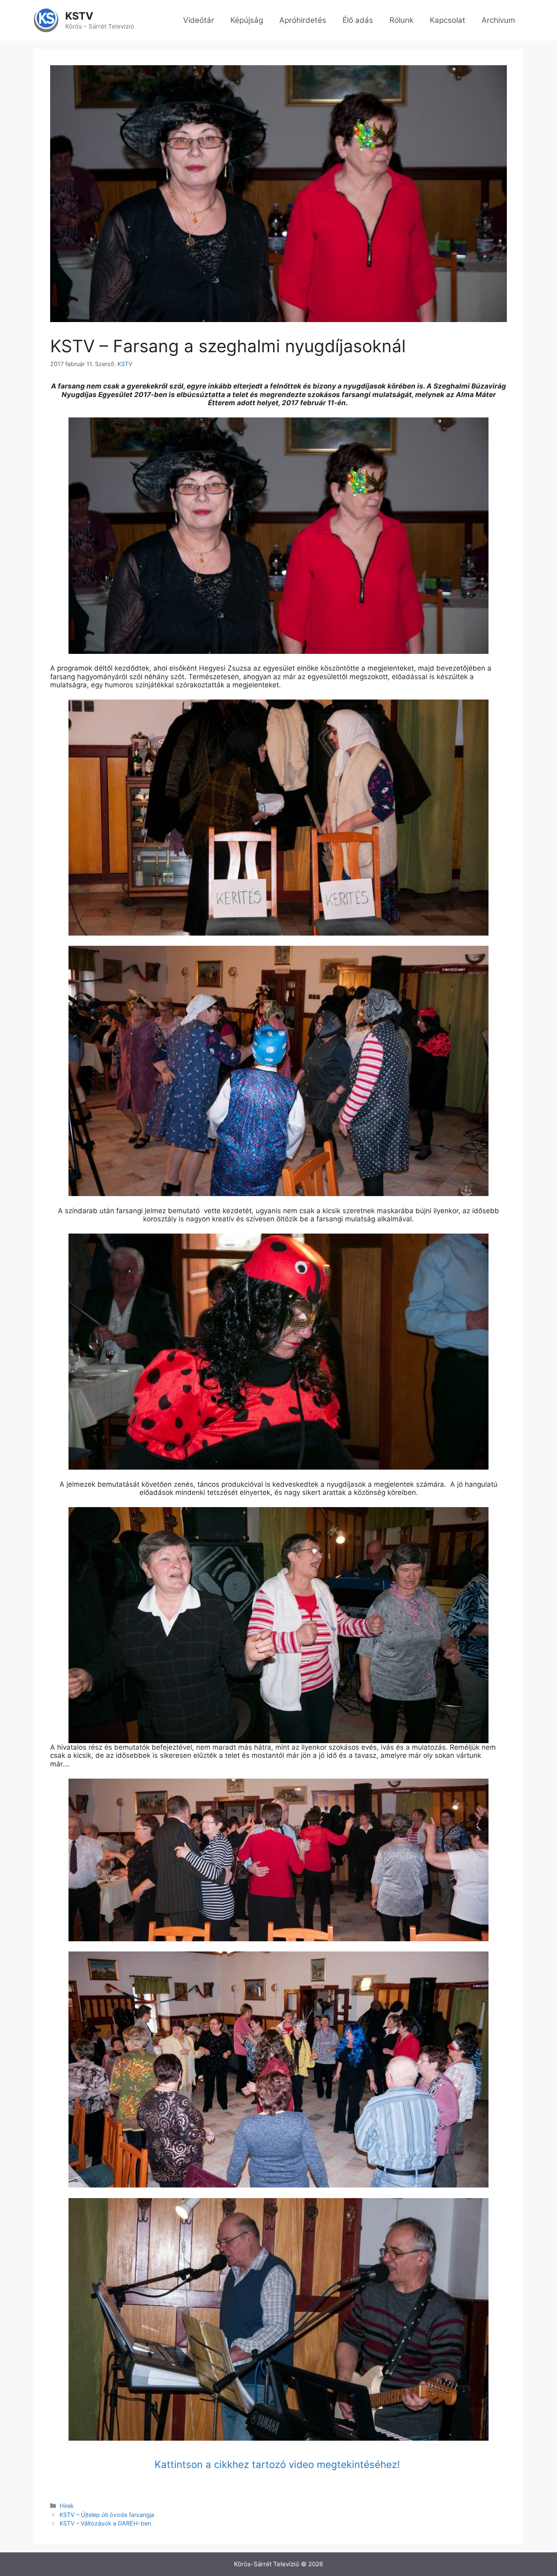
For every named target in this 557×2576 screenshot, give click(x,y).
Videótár (199, 20)
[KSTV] (46, 20)
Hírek (67, 2506)
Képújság (247, 20)
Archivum (498, 20)
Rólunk (401, 20)
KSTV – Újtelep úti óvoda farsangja (107, 2515)
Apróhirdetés (303, 20)
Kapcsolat (448, 20)
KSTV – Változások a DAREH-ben (105, 2523)
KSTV (79, 16)
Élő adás (358, 20)
